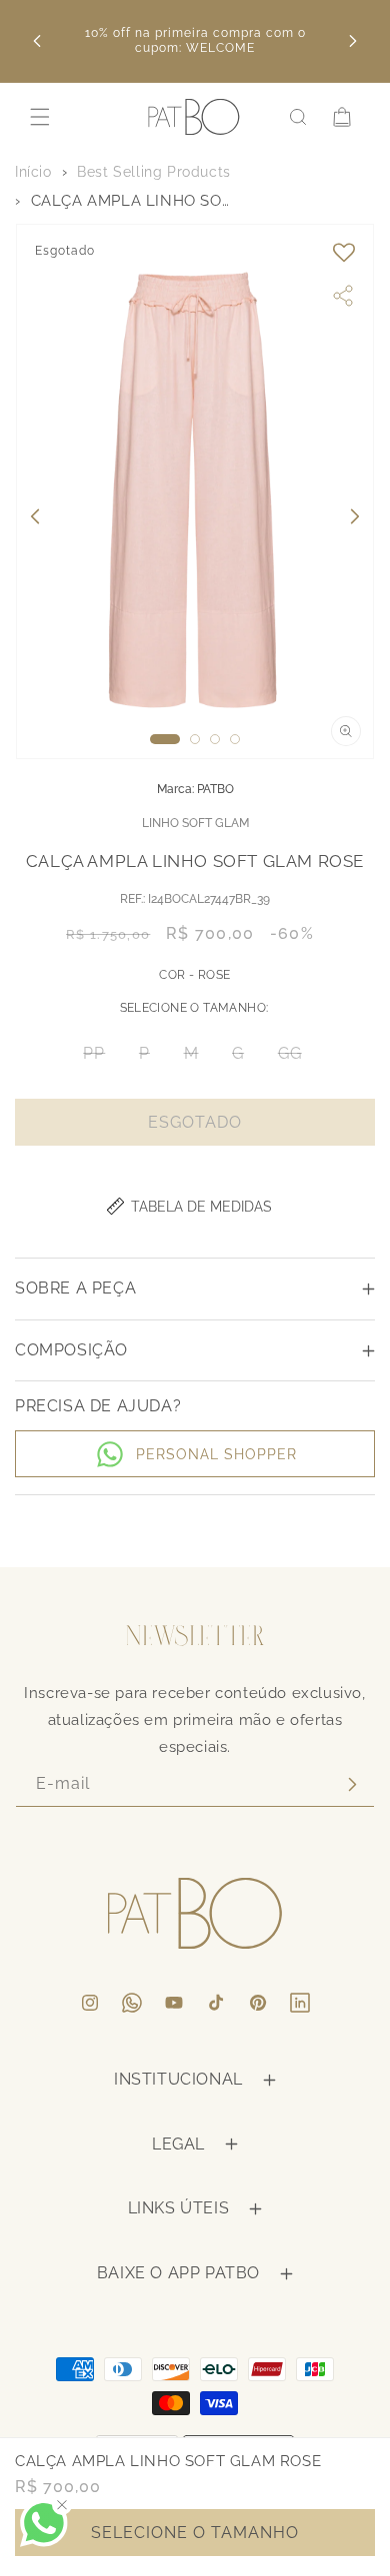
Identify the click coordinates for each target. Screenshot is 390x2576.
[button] (40, 117)
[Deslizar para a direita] (355, 516)
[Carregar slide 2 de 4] (195, 739)
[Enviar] (352, 1784)
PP (100, 1058)
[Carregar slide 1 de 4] (165, 739)
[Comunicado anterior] (37, 41)
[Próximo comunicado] (353, 41)
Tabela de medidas (201, 1207)
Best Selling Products (154, 172)
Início (33, 172)
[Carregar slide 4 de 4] (235, 739)
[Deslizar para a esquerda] (35, 516)
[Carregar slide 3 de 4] (215, 739)
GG (296, 1058)
